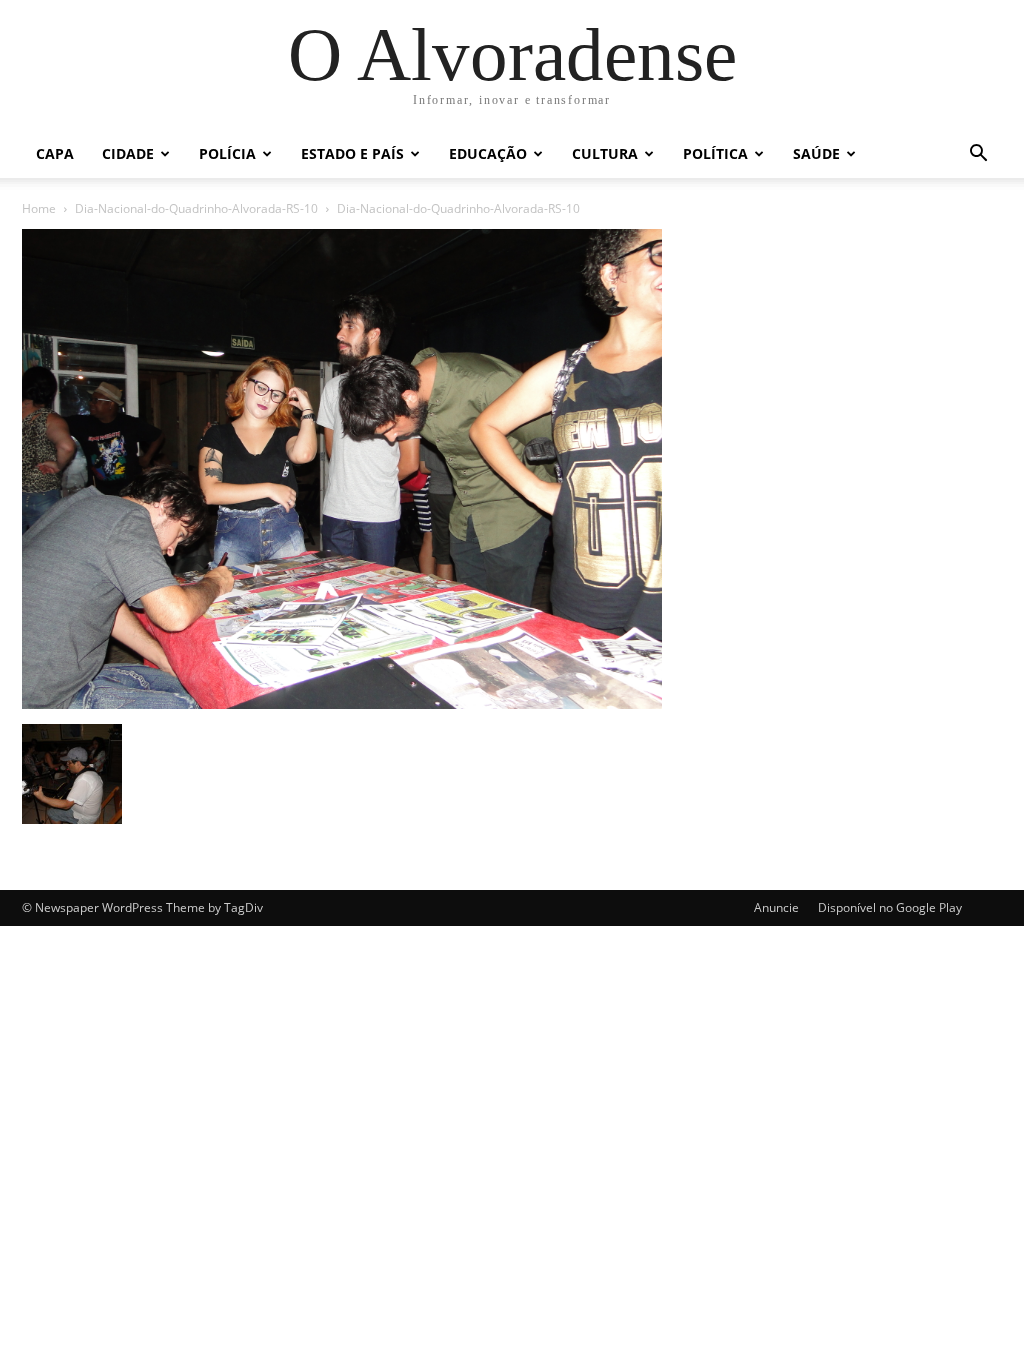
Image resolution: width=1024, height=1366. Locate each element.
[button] (978, 155)
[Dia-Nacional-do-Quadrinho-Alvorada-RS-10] (342, 703)
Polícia (227, 153)
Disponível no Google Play (890, 907)
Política (715, 153)
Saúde (816, 153)
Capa (55, 153)
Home (39, 208)
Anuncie (776, 907)
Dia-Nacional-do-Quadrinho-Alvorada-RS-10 (196, 208)
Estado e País (352, 153)
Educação (488, 153)
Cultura (605, 153)
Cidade (128, 153)
